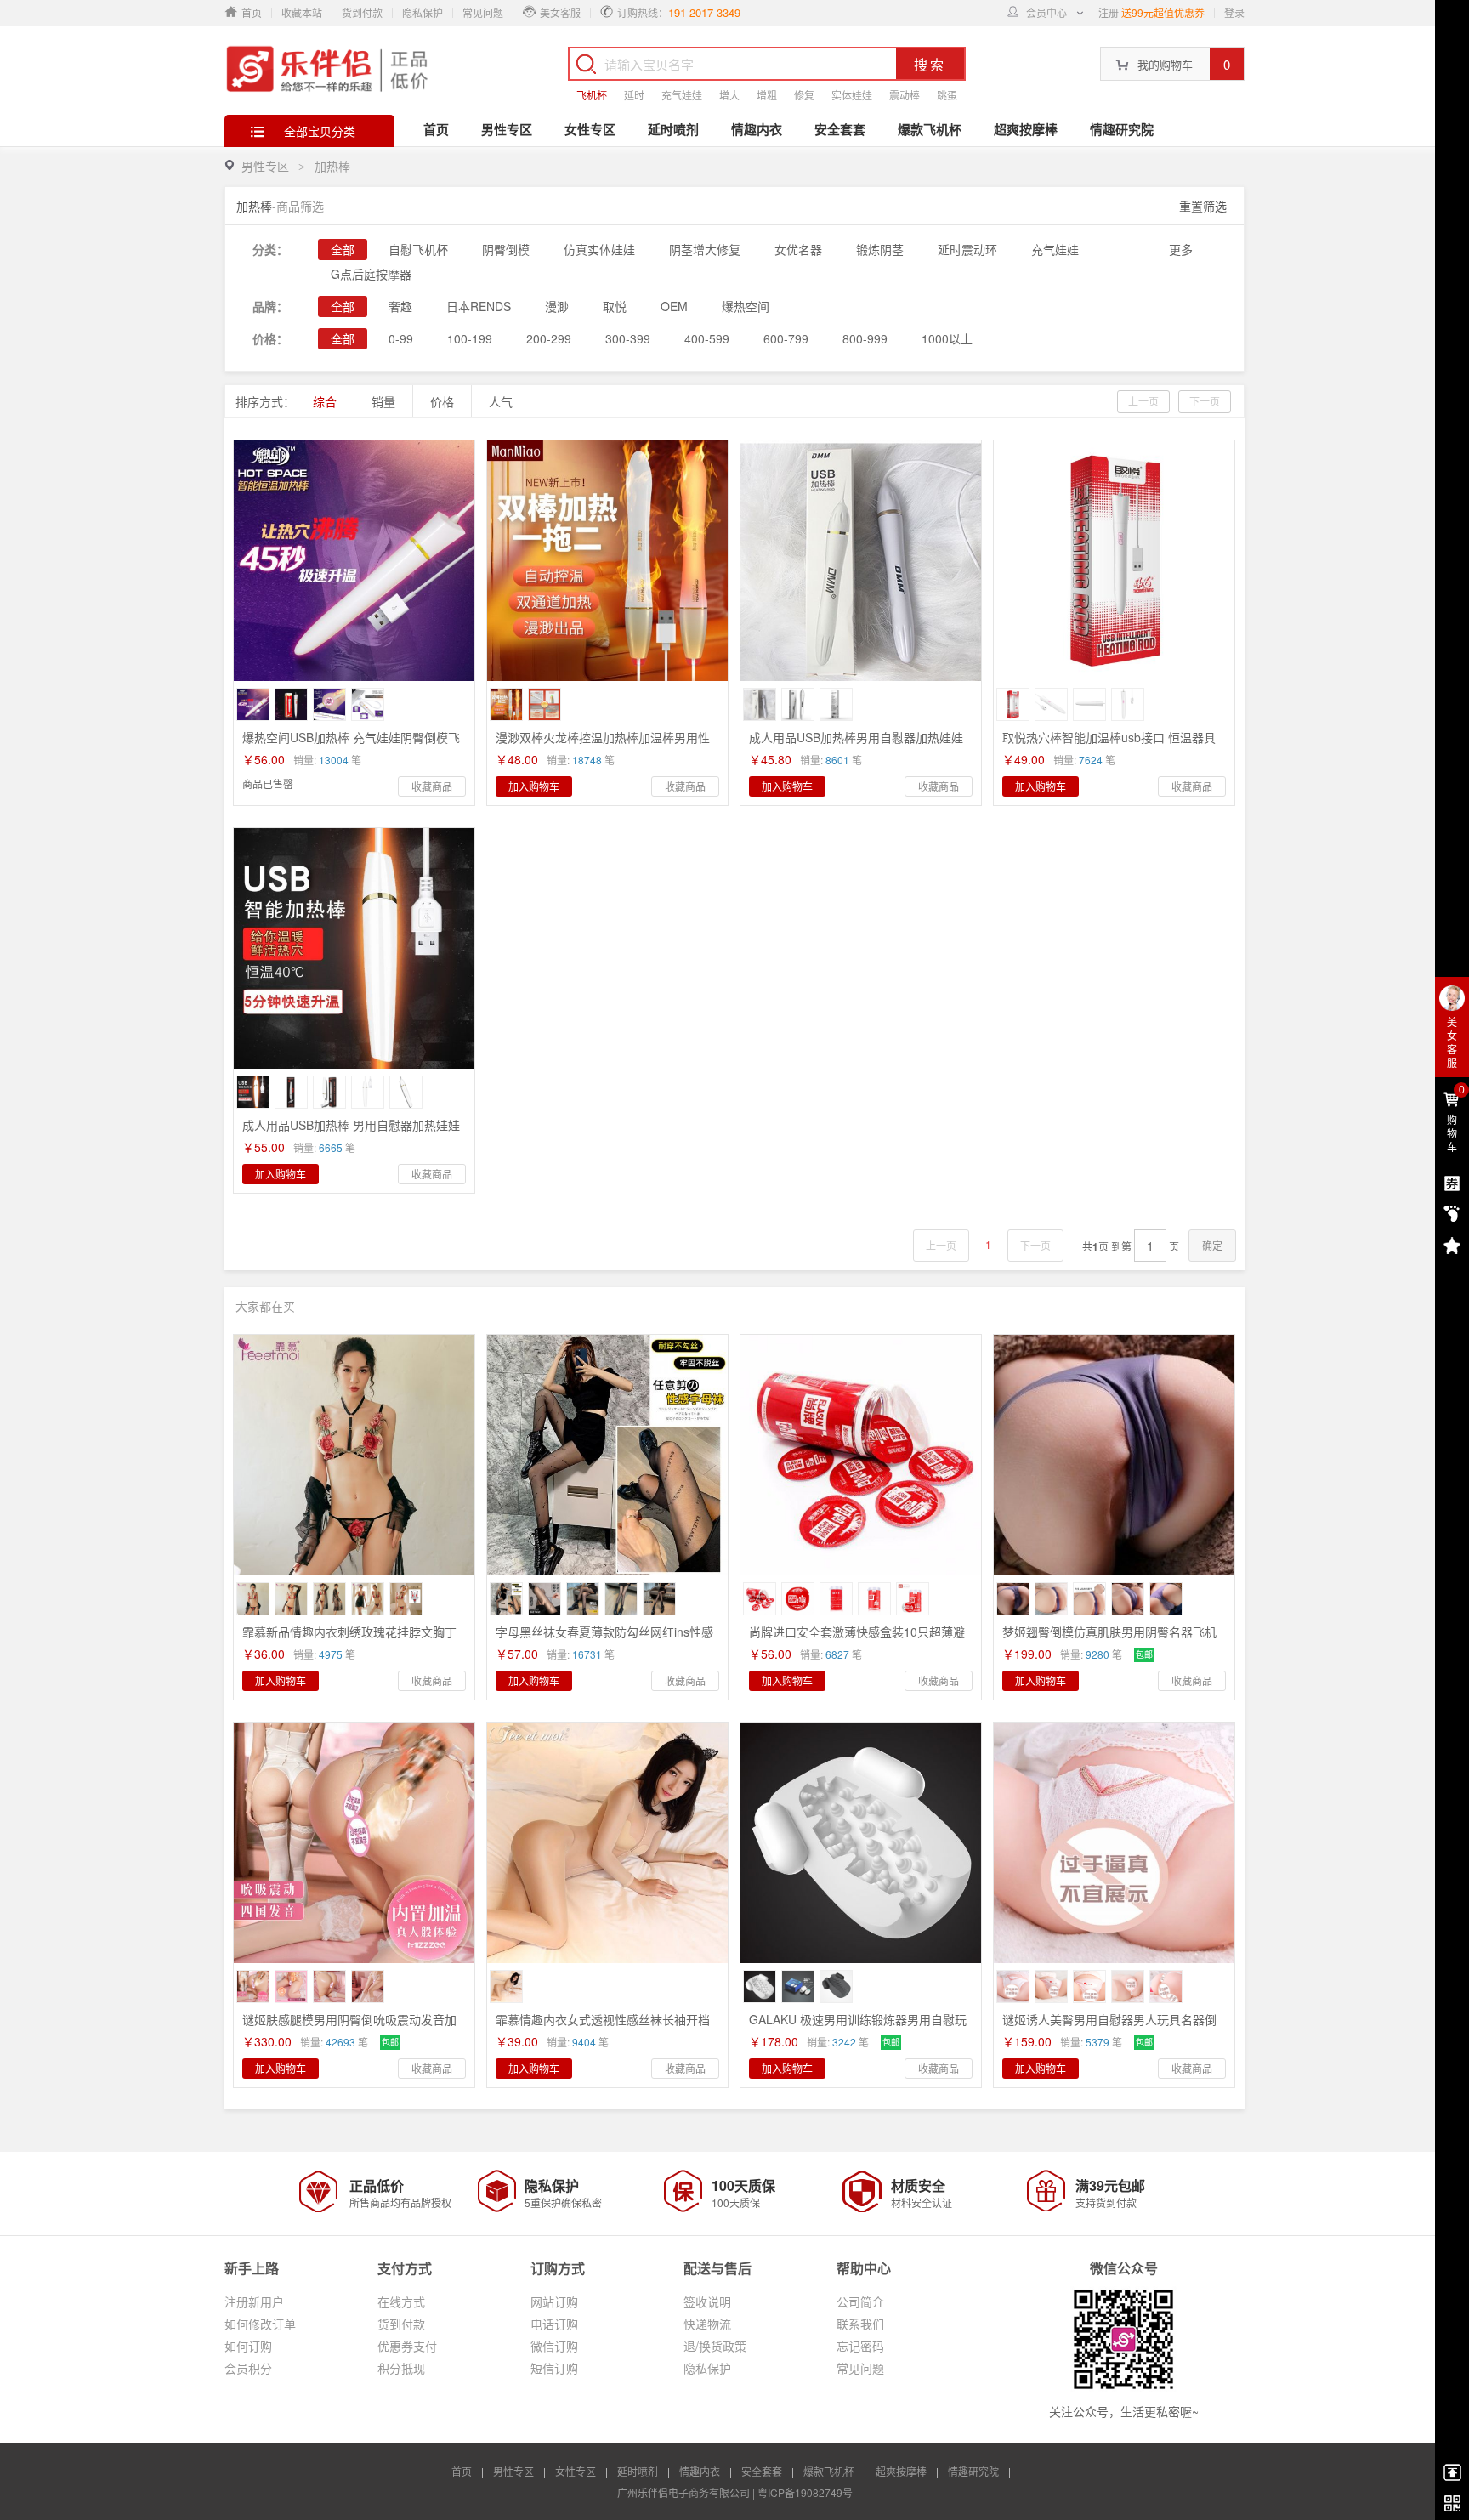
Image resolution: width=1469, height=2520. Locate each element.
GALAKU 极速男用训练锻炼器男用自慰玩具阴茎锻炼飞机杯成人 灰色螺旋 (858, 2027)
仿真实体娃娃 (599, 249)
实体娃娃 (852, 95)
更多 (1181, 249)
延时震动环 (967, 249)
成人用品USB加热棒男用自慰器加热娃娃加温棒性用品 (856, 745)
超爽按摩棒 (1026, 129)
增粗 (767, 95)
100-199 (470, 338)
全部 (343, 249)
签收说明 (707, 2301)
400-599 (707, 338)
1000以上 (947, 338)
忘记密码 (860, 2346)
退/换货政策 (715, 2346)
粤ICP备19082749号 (805, 2492)
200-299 (549, 338)
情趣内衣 (757, 129)
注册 (1109, 12)
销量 (383, 401)
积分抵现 (401, 2368)
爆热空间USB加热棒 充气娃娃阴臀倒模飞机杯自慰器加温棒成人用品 (351, 745)
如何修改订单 (260, 2324)
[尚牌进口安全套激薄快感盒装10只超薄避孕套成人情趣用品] (861, 1455)
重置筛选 (1203, 206)
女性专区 (590, 129)
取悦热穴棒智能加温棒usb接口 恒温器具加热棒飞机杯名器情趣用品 (1109, 745)
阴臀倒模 (506, 249)
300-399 (628, 338)
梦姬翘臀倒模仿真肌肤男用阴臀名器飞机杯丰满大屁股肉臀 (1109, 1639)
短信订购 (554, 2368)
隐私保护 (423, 12)
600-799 (786, 338)
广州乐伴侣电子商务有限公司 (683, 2492)
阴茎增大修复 (705, 249)
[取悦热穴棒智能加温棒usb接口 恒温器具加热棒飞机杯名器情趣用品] (1114, 561)
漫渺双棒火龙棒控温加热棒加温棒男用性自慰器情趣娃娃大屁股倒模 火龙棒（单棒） (610, 745)
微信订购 (554, 2346)
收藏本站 (302, 12)
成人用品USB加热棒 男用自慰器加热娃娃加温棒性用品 (351, 1132)
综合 (325, 401)
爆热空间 (746, 306)
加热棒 (332, 166)
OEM (674, 306)
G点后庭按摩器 (371, 274)
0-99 (401, 338)
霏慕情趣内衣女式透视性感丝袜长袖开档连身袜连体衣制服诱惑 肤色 (603, 2027)
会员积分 (248, 2368)
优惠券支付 (407, 2346)
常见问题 (483, 12)
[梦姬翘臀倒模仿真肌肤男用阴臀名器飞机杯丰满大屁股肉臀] (1114, 1455)
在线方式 (401, 2301)
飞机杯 (592, 95)
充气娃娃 (682, 95)
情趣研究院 (1122, 129)
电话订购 (554, 2324)
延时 (634, 95)
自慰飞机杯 (418, 249)
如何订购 (248, 2346)
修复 (804, 95)
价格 (442, 401)
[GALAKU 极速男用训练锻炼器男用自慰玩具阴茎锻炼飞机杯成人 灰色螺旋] (861, 1843)
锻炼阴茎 (880, 249)
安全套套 (840, 129)
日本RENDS (479, 306)
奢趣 (400, 306)
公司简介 (860, 2301)
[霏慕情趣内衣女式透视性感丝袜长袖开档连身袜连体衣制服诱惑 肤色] (607, 1843)
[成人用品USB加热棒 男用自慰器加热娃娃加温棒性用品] (354, 948)
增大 (729, 95)
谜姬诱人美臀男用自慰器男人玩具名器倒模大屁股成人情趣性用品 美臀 (1109, 2027)
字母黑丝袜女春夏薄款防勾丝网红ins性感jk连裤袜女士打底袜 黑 (604, 1639)
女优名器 (798, 249)
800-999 (865, 338)
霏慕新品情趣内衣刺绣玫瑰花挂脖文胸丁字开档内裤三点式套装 (349, 1639)
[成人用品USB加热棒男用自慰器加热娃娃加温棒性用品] (861, 561)
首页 (436, 129)
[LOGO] (329, 68)
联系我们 (860, 2324)
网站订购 (554, 2301)
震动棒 (905, 95)
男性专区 (507, 129)
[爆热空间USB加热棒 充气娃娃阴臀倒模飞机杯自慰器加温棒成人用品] (354, 561)
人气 (501, 401)
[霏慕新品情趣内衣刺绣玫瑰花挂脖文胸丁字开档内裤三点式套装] (354, 1455)
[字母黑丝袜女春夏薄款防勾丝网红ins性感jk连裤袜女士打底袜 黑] (607, 1455)
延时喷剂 (673, 129)
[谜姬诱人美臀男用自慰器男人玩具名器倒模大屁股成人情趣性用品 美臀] (1114, 1843)
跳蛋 (947, 95)
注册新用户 (254, 2301)
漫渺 (557, 306)
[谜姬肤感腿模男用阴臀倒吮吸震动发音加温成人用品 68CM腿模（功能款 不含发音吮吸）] (354, 1843)
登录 (1234, 12)
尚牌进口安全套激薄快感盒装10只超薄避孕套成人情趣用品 (857, 1639)
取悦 (615, 306)
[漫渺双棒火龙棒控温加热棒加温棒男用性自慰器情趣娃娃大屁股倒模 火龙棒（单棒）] (607, 561)
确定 (1212, 1245)
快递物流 (707, 2324)
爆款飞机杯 (930, 129)
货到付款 (362, 12)
